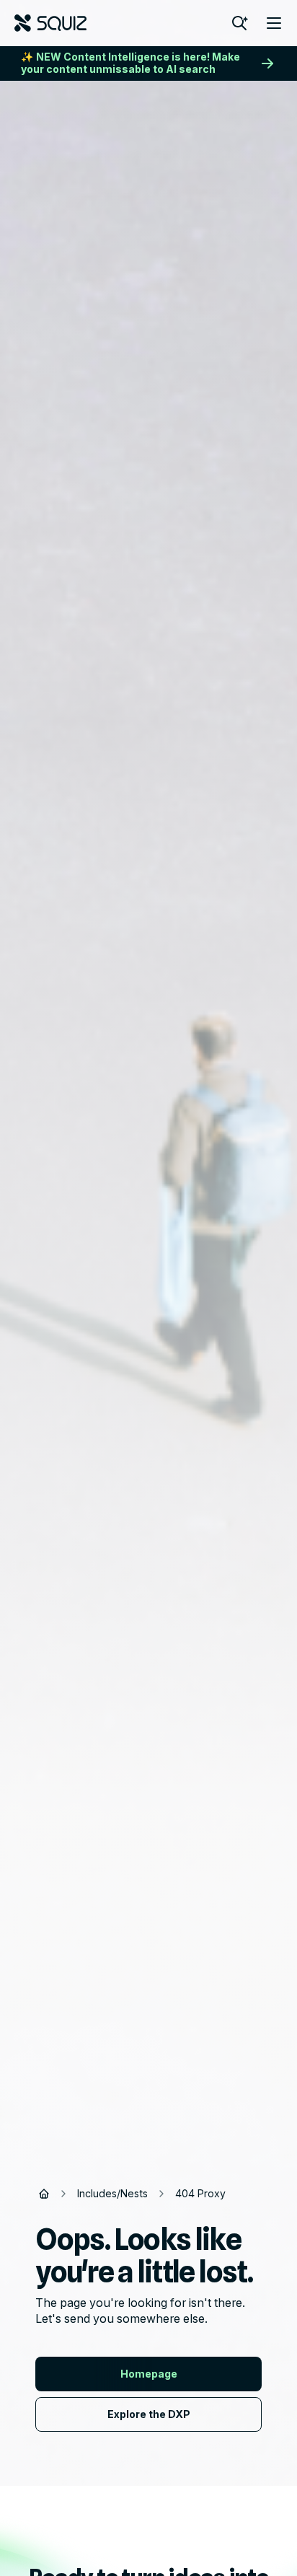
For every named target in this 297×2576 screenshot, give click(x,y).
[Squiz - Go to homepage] (50, 23)
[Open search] (239, 23)
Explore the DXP (149, 2414)
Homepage (149, 2374)
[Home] (44, 2194)
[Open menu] (274, 23)
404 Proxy (200, 2193)
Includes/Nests (112, 2193)
